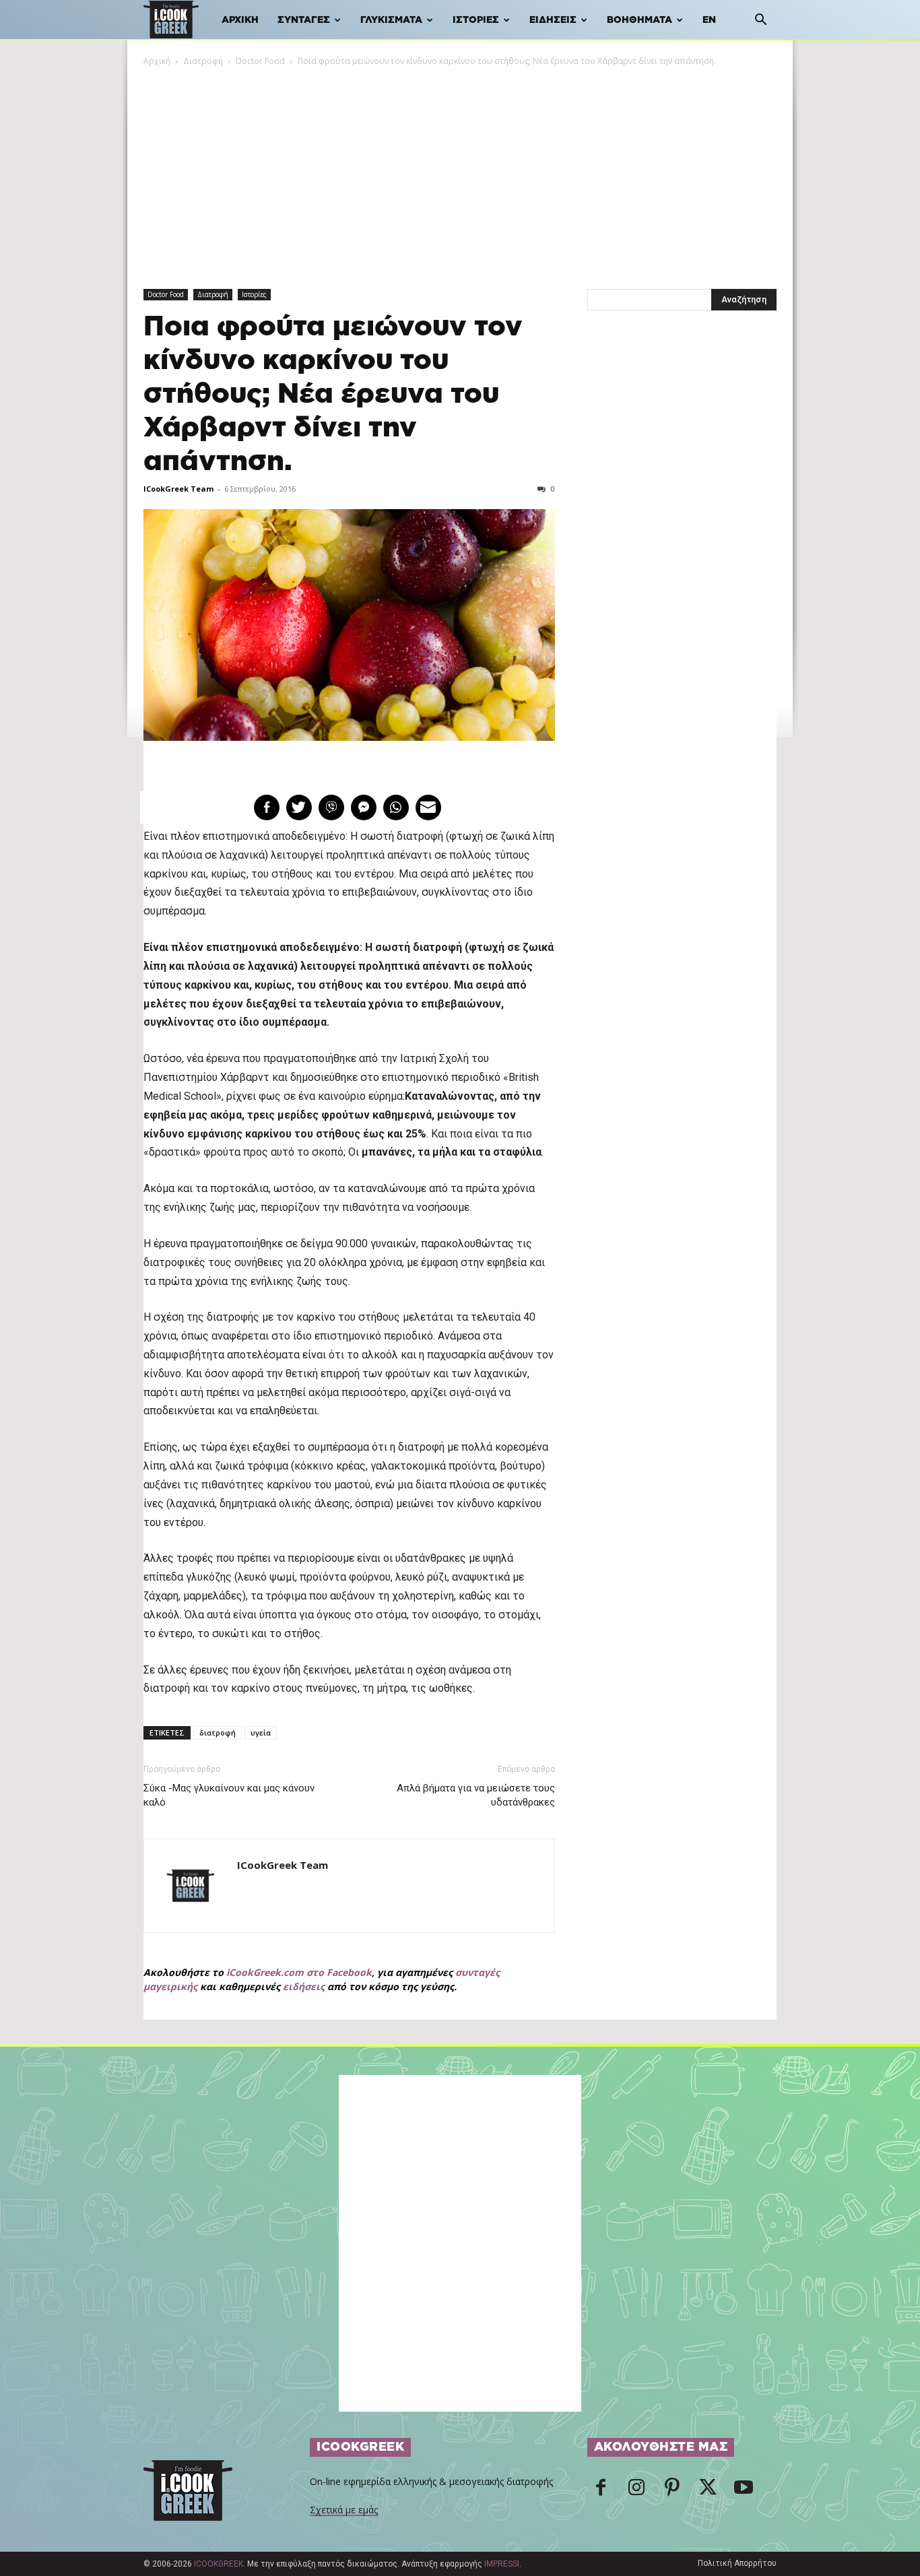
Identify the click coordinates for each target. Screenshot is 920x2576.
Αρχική (240, 20)
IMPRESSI (502, 2564)
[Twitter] (708, 2491)
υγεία (261, 1732)
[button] (760, 21)
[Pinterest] (672, 2491)
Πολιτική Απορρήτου (737, 2563)
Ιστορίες (476, 20)
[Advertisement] (460, 169)
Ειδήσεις (553, 20)
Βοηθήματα (639, 20)
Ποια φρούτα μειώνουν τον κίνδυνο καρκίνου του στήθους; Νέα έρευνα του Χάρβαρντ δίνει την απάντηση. (333, 394)
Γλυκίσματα (391, 20)
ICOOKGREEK (219, 2564)
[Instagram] (636, 2491)
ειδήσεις (304, 1986)
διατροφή (218, 1732)
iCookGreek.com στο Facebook (299, 1972)
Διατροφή (203, 61)
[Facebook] (601, 2491)
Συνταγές (304, 20)
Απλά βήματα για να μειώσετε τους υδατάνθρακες (475, 1795)
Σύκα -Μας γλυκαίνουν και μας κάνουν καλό (229, 1795)
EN (709, 20)
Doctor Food (260, 61)
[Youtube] (744, 2491)
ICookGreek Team (178, 489)
